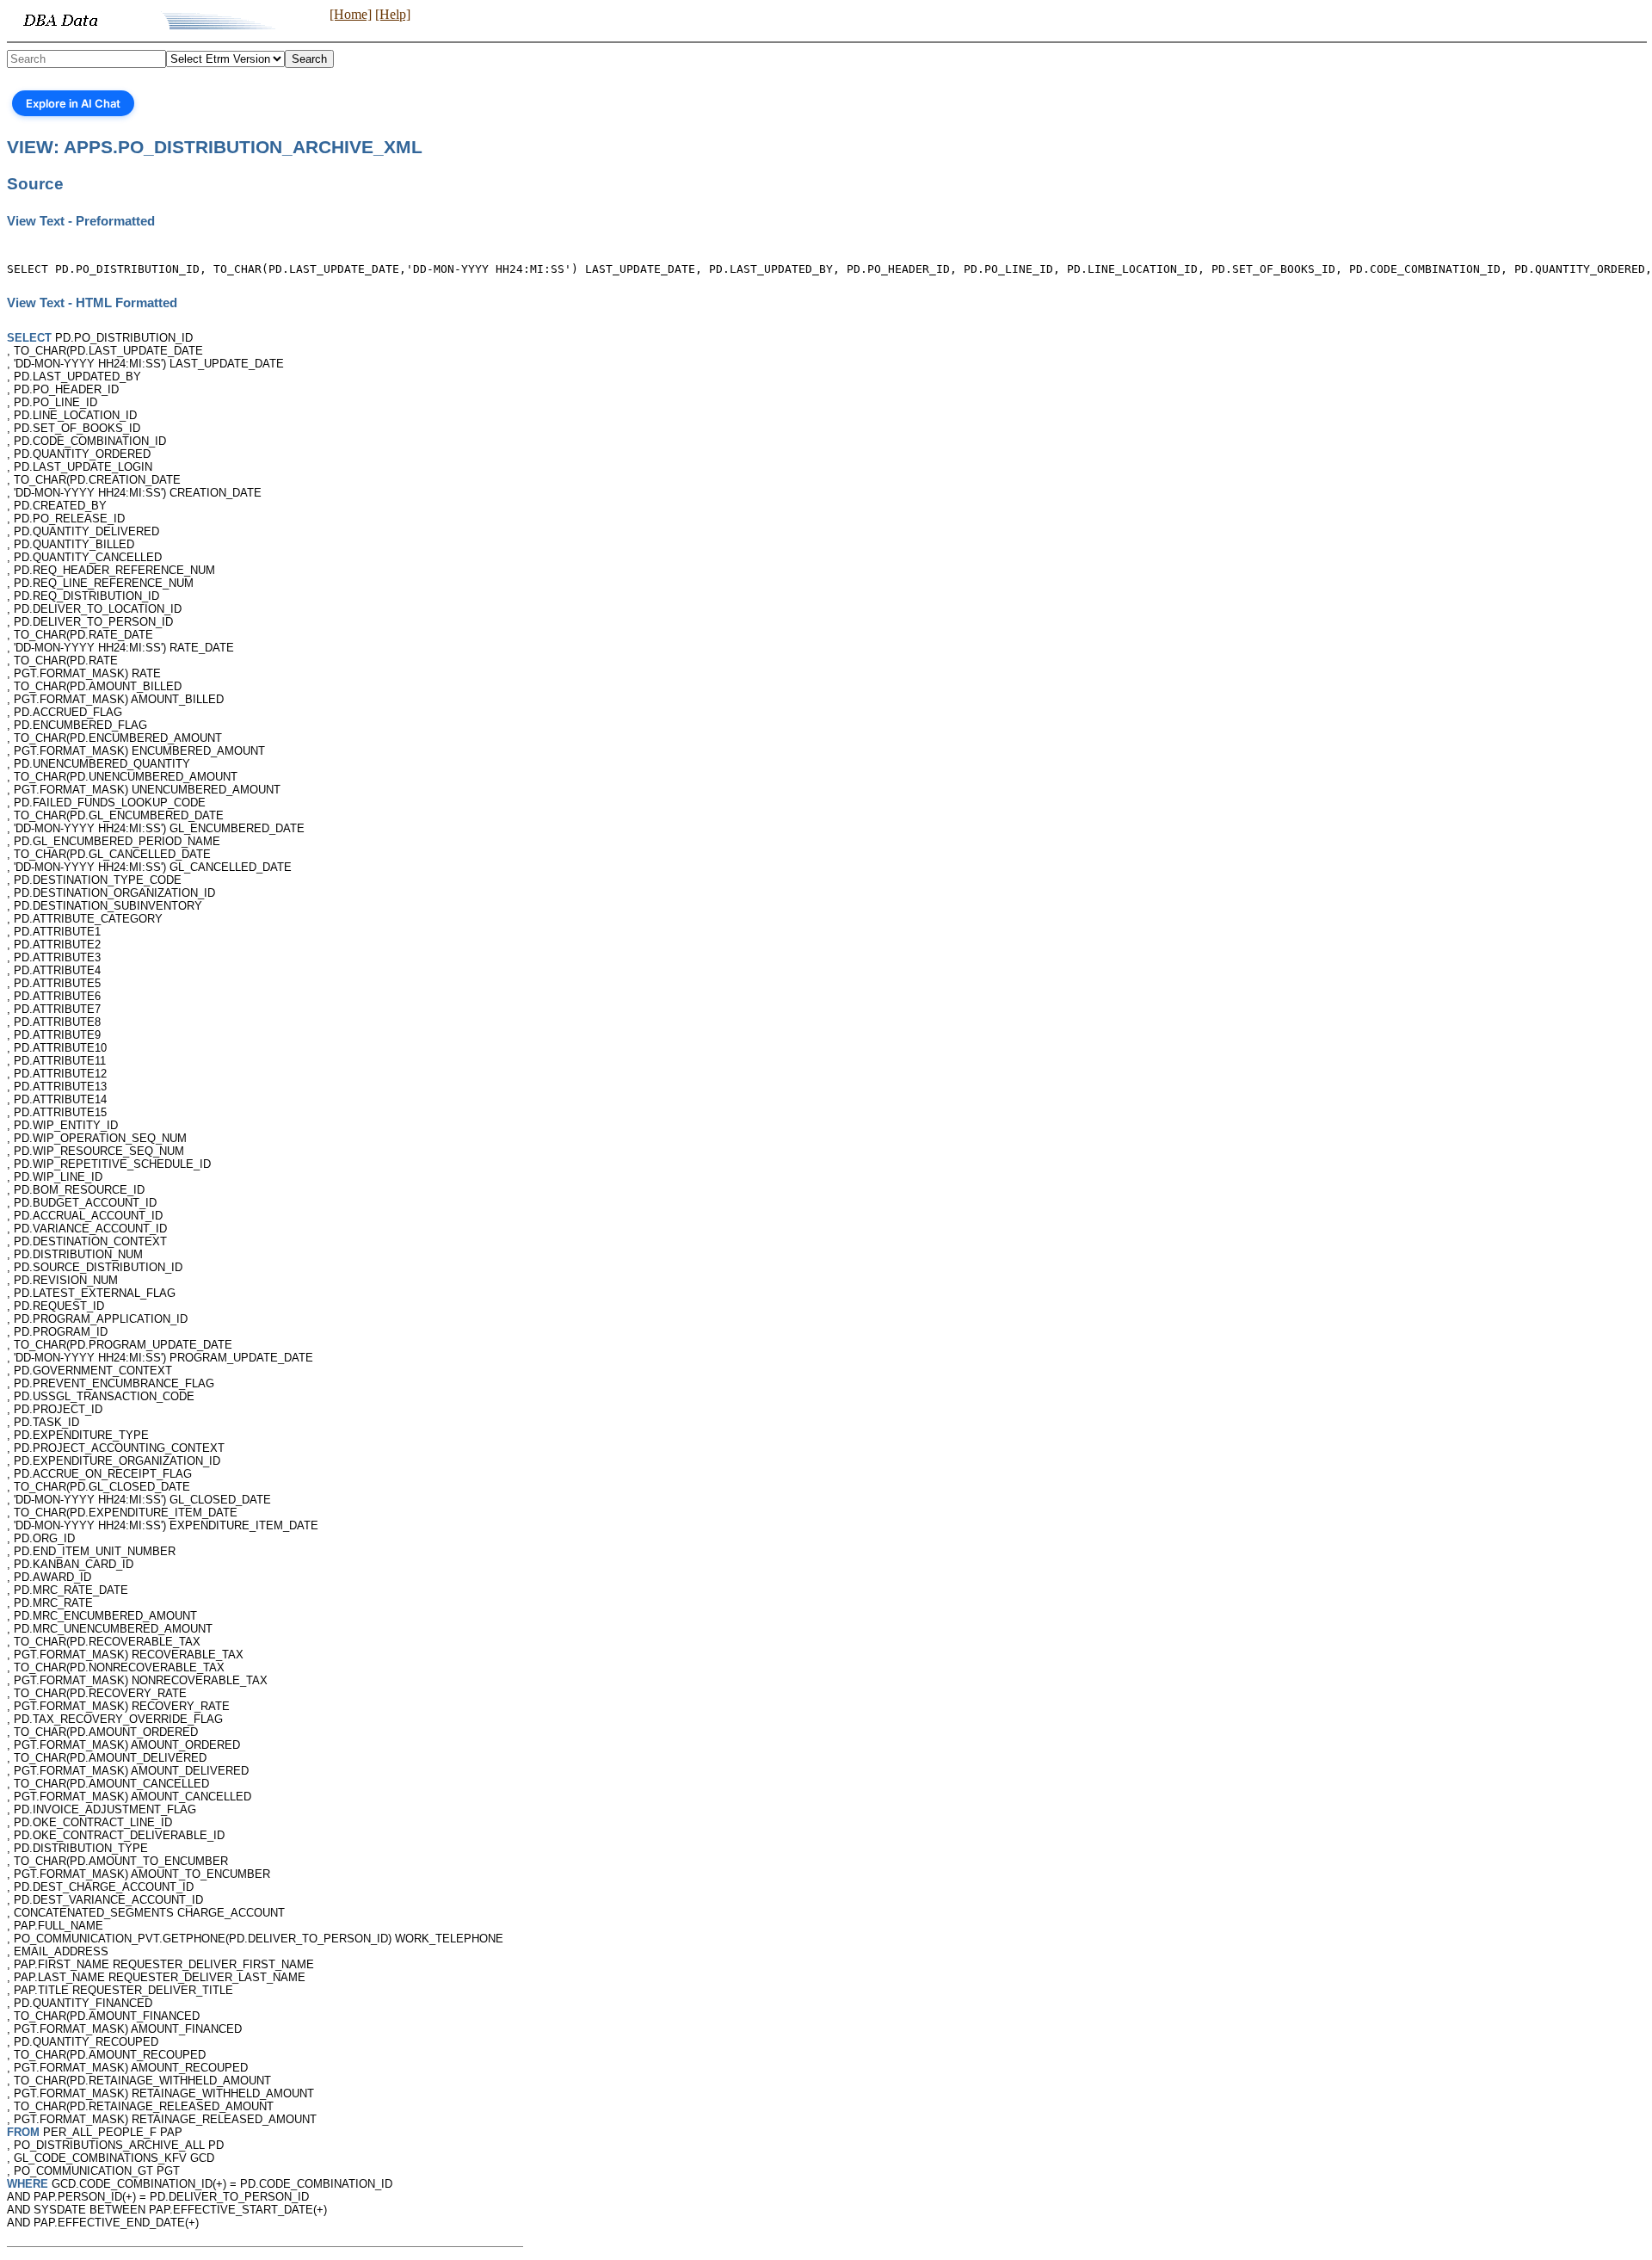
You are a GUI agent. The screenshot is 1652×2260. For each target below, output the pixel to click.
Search (309, 59)
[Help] (393, 14)
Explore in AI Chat (73, 103)
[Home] (351, 14)
